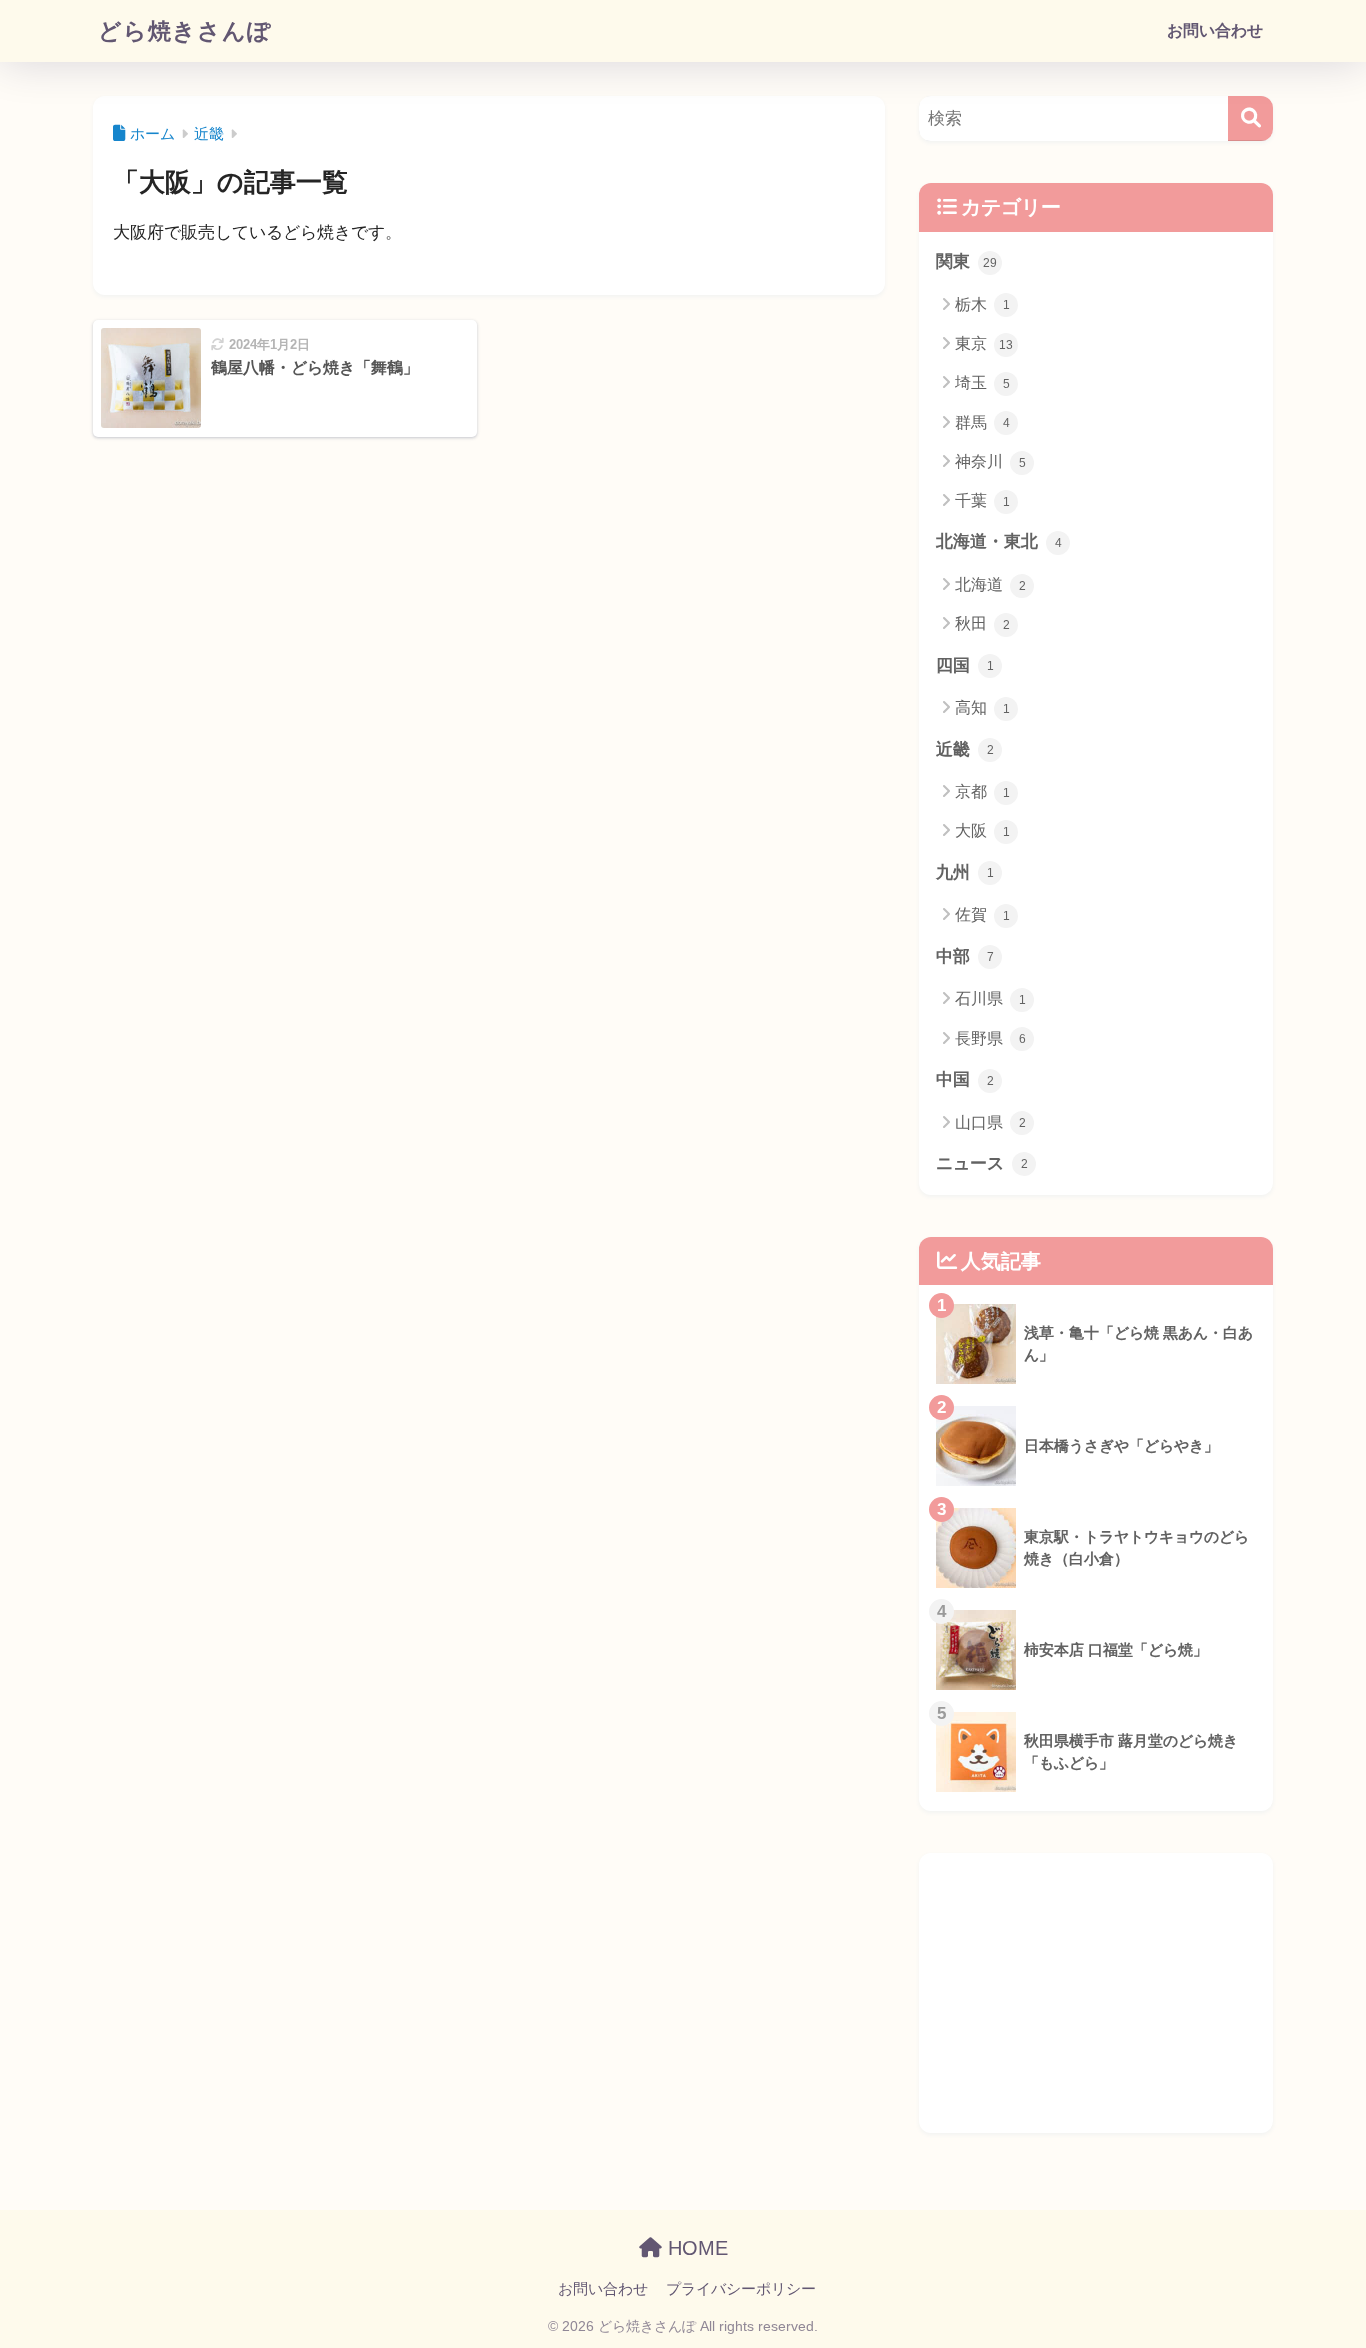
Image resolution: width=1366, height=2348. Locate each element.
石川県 (990, 998)
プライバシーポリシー (741, 2289)
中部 (965, 956)
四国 (965, 665)
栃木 (982, 304)
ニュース (982, 1163)
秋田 (982, 623)
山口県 (990, 1122)
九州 (965, 872)
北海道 (990, 584)
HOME (695, 2248)
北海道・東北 (999, 541)
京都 (982, 791)
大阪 (982, 830)
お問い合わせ (1215, 30)
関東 (966, 261)
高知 (982, 707)
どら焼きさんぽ (185, 31)
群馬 (982, 422)
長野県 (990, 1038)
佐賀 (982, 914)
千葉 (982, 500)
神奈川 (990, 461)
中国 (965, 1079)
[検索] (1250, 118)
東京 (984, 343)
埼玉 (982, 382)
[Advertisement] (1096, 1993)
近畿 (965, 749)
